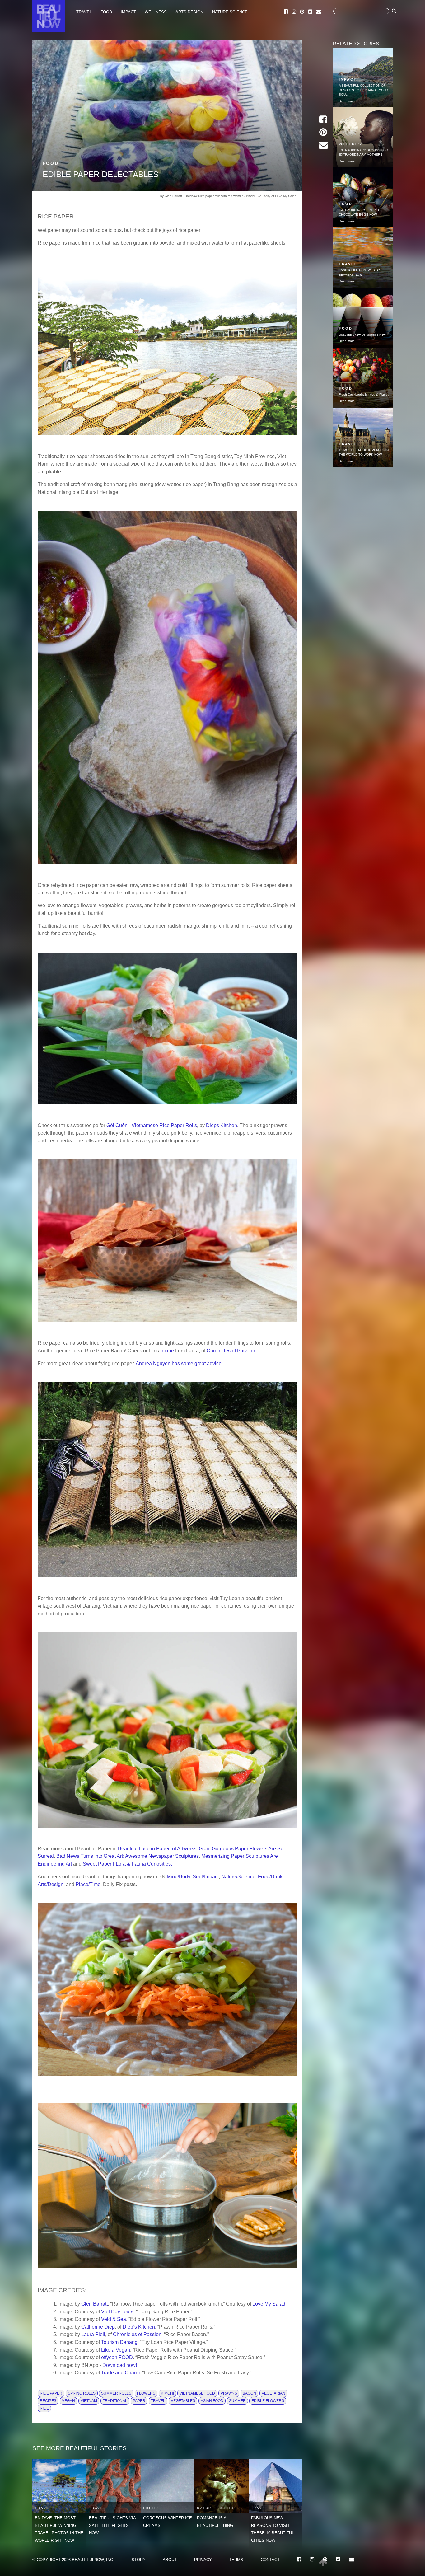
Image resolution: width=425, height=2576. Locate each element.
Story (139, 2560)
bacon (249, 2393)
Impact (128, 12)
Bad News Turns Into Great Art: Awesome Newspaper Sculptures (128, 1856)
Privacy (203, 2560)
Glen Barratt (94, 2304)
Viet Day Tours (117, 2311)
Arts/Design (51, 1884)
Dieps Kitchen (222, 1125)
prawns (229, 2393)
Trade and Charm (120, 2372)
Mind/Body (178, 1876)
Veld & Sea (114, 2319)
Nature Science (230, 12)
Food (106, 12)
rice (44, 2408)
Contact (270, 2560)
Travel (84, 12)
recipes (48, 2401)
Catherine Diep (98, 2327)
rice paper (51, 2393)
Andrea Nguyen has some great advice (179, 1363)
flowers (146, 2393)
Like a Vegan (116, 2350)
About (170, 2560)
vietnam (89, 2401)
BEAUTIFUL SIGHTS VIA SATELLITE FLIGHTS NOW (112, 2525)
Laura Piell (93, 2334)
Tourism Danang (119, 2342)
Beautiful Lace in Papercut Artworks (157, 1848)
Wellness (156, 12)
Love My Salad (269, 2304)
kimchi (167, 2393)
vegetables (183, 2401)
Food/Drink (270, 1876)
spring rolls (82, 2393)
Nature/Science (238, 1876)
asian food (212, 2401)
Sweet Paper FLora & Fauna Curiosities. (127, 1864)
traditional (115, 2401)
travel (158, 2401)
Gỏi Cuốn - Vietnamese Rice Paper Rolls (152, 1125)
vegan (68, 2401)
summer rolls (116, 2393)
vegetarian (273, 2393)
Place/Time (88, 1884)
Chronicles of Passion (231, 1351)
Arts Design (189, 12)
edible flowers (268, 2401)
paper (139, 2401)
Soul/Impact (206, 1876)
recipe (167, 1351)
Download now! (120, 2365)
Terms (236, 2560)
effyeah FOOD (117, 2357)
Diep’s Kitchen (139, 2327)
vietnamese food (197, 2393)
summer (237, 2401)
